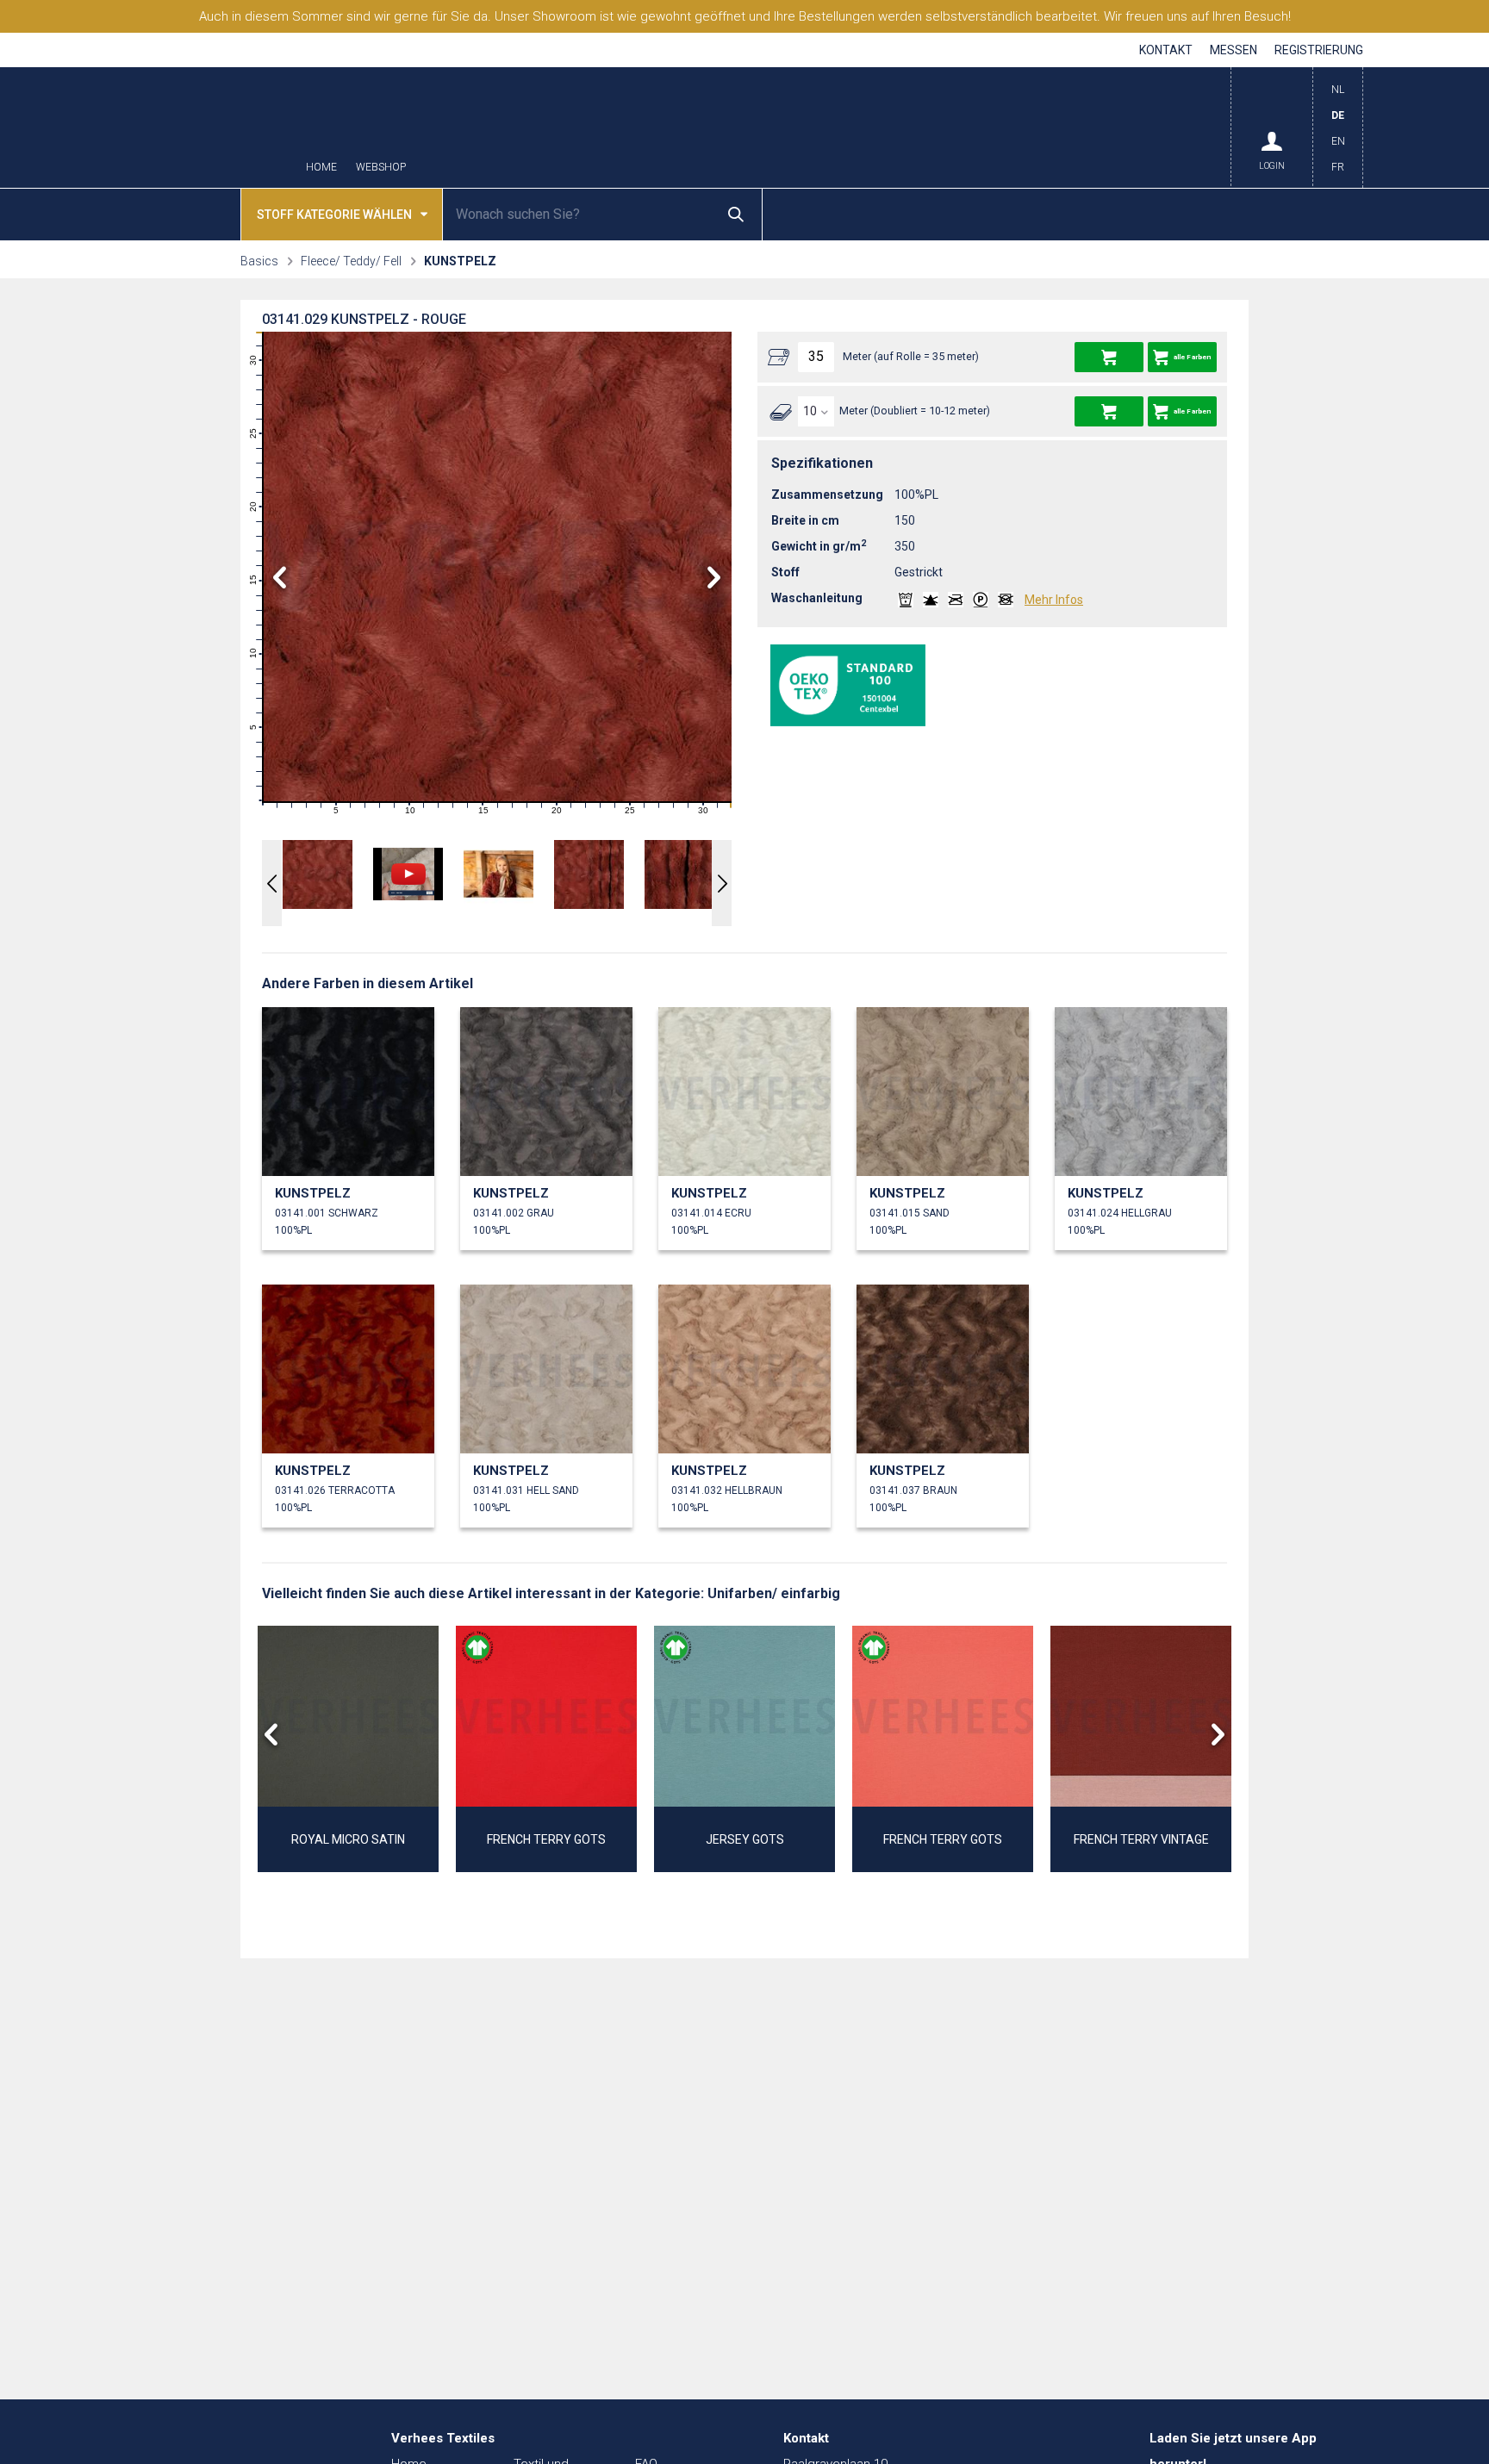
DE (1338, 115)
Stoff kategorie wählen (334, 215)
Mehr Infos (1054, 600)
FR (1338, 167)
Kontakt (1166, 50)
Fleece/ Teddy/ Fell (351, 261)
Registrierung (1319, 50)
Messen (1234, 50)
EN (1338, 141)
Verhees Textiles (206, 128)
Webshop (381, 168)
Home (321, 168)
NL (1338, 90)
